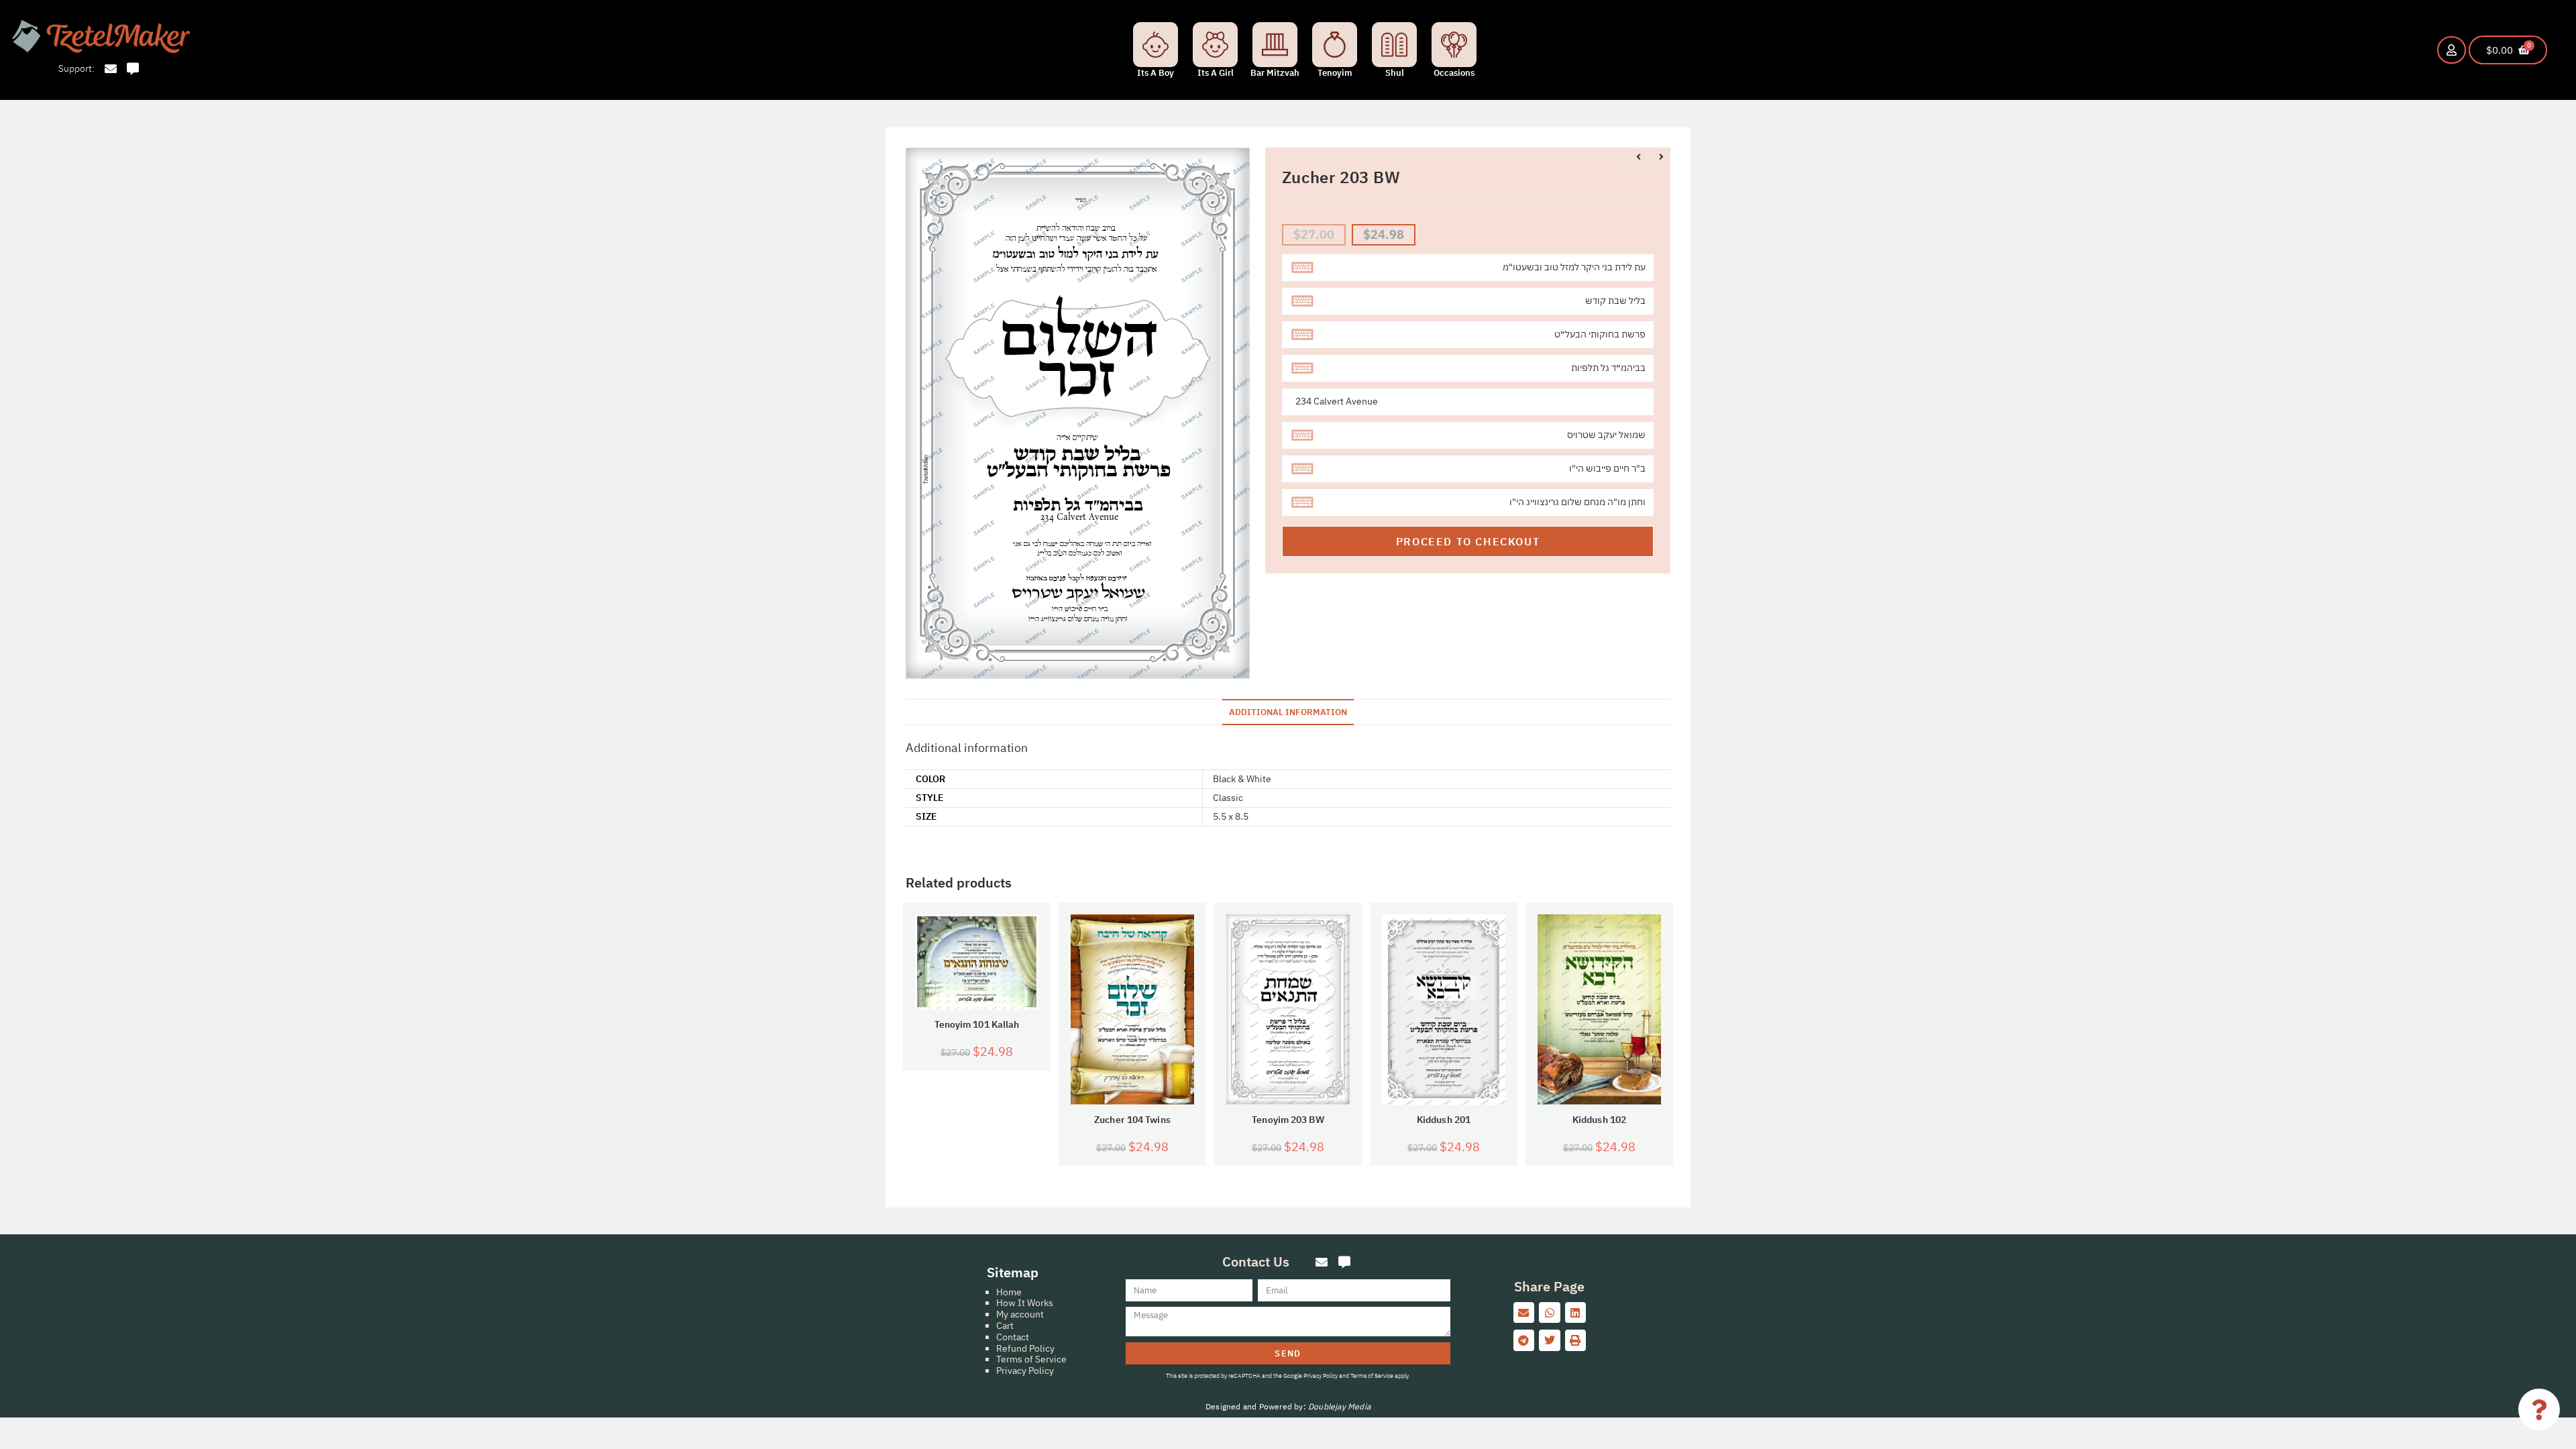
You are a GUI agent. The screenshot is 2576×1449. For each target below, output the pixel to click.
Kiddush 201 (1444, 1120)
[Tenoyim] (1335, 45)
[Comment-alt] (133, 69)
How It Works (1025, 1303)
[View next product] (1661, 157)
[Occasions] (1454, 45)
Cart (1005, 1326)
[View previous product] (1638, 157)
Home (1009, 1292)
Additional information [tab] (1288, 712)
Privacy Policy (1025, 1371)
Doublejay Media (1339, 1406)
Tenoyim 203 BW (1288, 1120)
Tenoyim (1335, 73)
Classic (1228, 798)
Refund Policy (1025, 1348)
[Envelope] (110, 69)
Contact (1013, 1337)
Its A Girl (1216, 73)
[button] (1524, 1313)
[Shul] (1394, 45)
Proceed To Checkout (1468, 541)
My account (1020, 1314)
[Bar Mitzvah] (1275, 45)
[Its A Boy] (1156, 45)
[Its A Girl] (1215, 45)
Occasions (1454, 73)
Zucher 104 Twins (1132, 1120)
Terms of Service (1031, 1359)
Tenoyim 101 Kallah (977, 1025)
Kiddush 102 (1599, 1120)
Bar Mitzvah (1275, 73)
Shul (1395, 73)
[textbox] (1468, 268)
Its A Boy (1156, 73)
